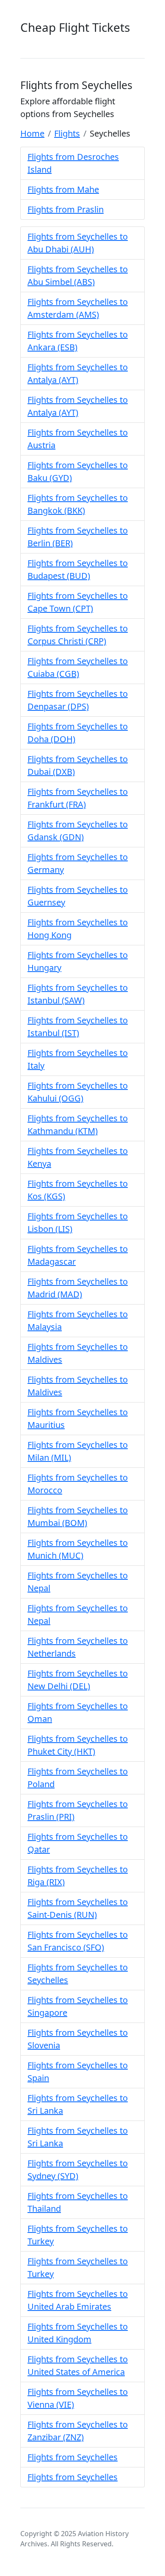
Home (32, 133)
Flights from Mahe (63, 189)
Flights (67, 133)
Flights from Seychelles (73, 2457)
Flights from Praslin (66, 209)
